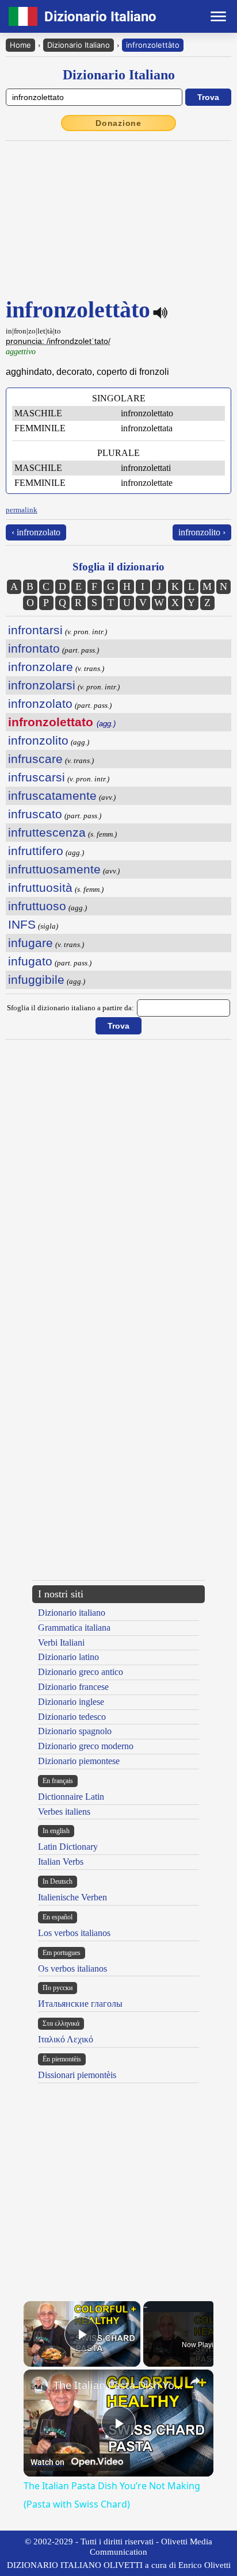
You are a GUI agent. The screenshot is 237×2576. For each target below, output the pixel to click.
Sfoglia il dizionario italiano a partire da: (70, 1008)
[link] (39, 2385)
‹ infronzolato (36, 532)
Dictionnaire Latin (71, 1797)
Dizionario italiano (72, 1613)
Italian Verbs (61, 1862)
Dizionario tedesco (72, 1717)
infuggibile (36, 980)
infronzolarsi (42, 685)
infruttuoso (37, 906)
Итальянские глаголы (80, 2004)
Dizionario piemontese (79, 1761)
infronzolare (41, 667)
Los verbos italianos (74, 1933)
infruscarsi (37, 777)
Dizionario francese (73, 1687)
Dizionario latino (68, 1657)
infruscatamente (52, 796)
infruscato (35, 814)
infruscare (35, 759)
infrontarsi (35, 630)
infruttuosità (40, 888)
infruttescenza (47, 832)
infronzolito (38, 740)
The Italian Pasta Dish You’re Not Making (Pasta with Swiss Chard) (118, 2385)
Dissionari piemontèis (77, 2075)
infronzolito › (202, 532)
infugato (30, 961)
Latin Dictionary (68, 1847)
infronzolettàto (153, 45)
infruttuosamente (54, 869)
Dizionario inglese (71, 1702)
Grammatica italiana (74, 1628)
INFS (22, 924)
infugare (30, 943)
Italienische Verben (72, 1897)
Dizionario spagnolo (75, 1731)
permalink (22, 510)
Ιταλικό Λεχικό (66, 2039)
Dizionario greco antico (81, 1672)
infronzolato (40, 704)
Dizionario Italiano (79, 45)
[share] (195, 2381)
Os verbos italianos (72, 1969)
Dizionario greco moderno (86, 1746)
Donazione (118, 123)
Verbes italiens (64, 1812)
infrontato (34, 648)
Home (20, 45)
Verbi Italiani (61, 1642)
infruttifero (36, 851)
